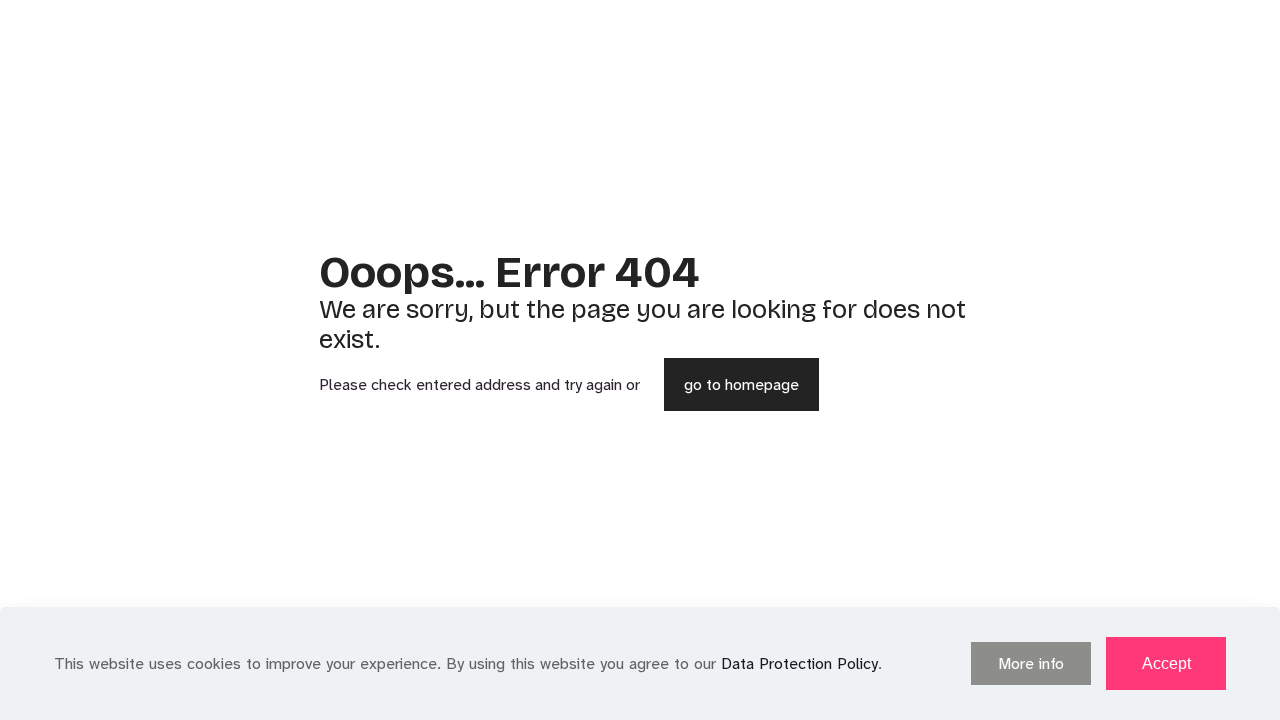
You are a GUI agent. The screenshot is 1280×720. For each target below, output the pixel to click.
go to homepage (741, 384)
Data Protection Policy (799, 663)
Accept (1166, 663)
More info (1031, 663)
